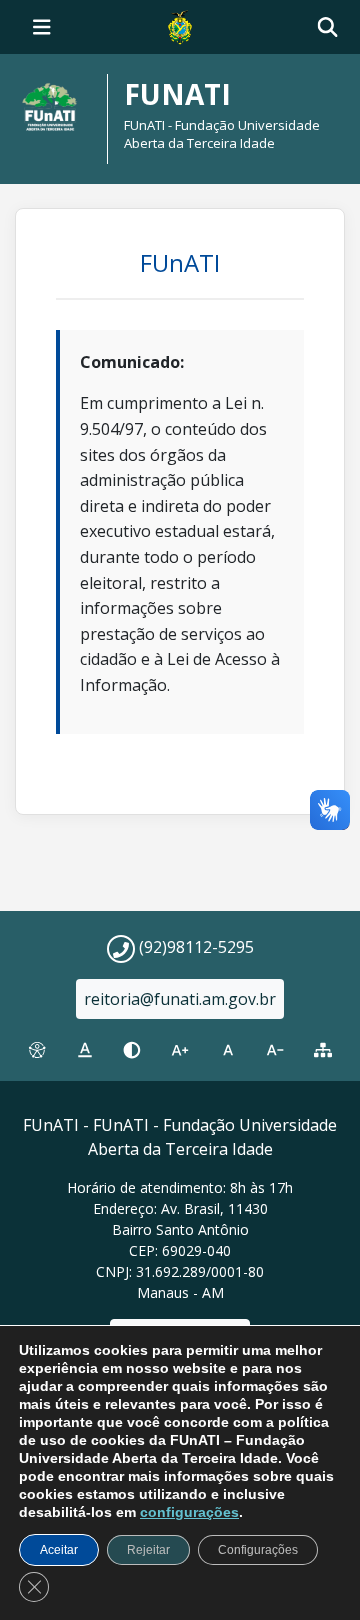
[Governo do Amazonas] (180, 25)
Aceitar (59, 1550)
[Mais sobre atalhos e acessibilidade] (37, 1050)
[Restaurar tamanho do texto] (228, 1050)
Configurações (258, 1550)
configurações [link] (189, 1512)
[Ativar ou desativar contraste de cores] (132, 1050)
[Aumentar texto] (180, 1050)
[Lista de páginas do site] (323, 1050)
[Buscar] (327, 27)
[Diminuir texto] (276, 1050)
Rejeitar (148, 1550)
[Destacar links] (85, 1050)
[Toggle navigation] (42, 27)
